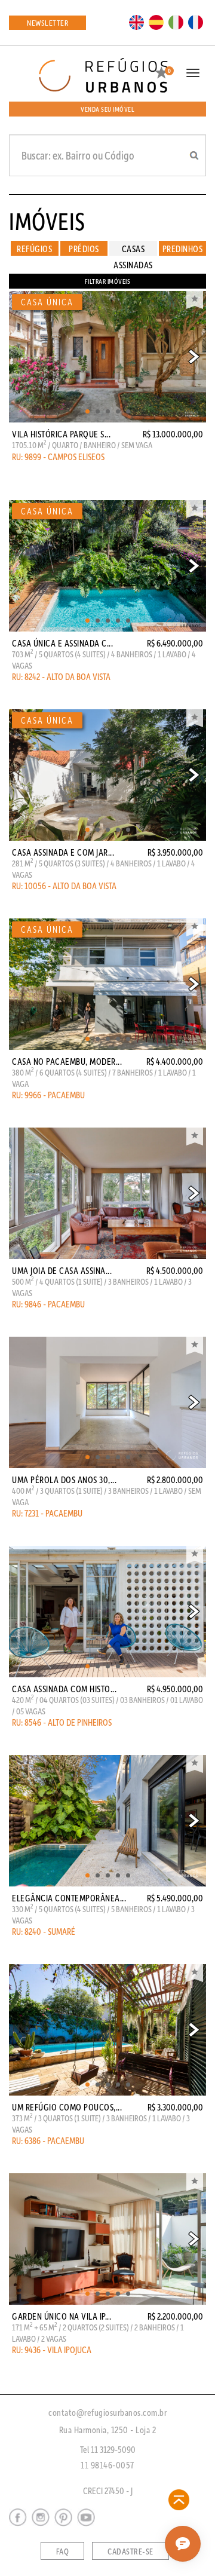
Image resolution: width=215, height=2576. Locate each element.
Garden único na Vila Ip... (62, 2316)
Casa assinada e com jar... (63, 852)
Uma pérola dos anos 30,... (64, 1480)
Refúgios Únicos (34, 249)
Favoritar (195, 300)
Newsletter (47, 22)
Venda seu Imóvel (107, 109)
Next (194, 357)
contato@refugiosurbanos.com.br (107, 2412)
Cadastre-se (130, 2552)
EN (137, 22)
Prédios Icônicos (84, 249)
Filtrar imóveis (108, 281)
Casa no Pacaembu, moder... (67, 1061)
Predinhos (183, 249)
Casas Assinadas (133, 249)
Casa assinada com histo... (64, 1689)
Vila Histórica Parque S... (61, 434)
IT (176, 22)
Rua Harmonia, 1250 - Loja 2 (108, 2430)
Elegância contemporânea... (69, 1898)
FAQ (63, 2552)
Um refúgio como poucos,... (67, 2107)
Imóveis (47, 220)
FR (196, 22)
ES (156, 22)
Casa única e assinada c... (62, 643)
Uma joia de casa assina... (62, 1270)
